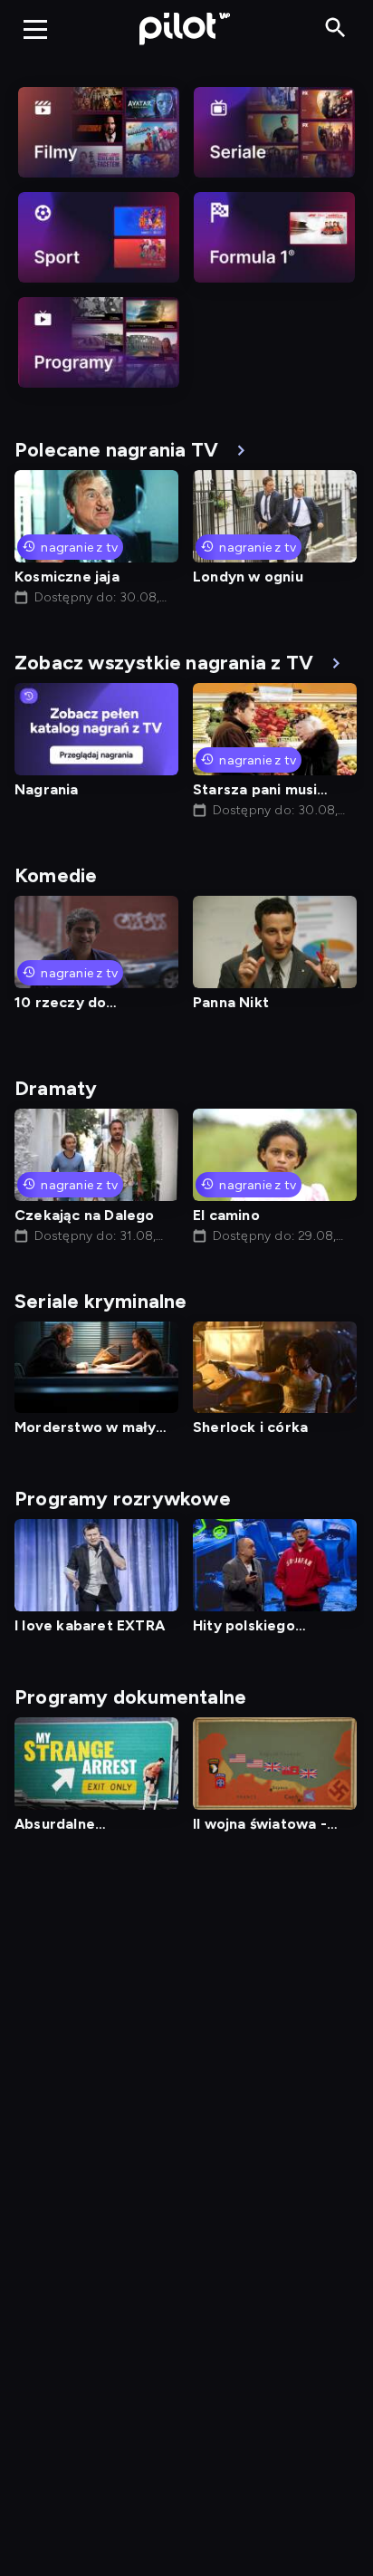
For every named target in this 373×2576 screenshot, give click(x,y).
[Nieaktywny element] (99, 132)
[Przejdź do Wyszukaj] (335, 29)
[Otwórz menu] (35, 29)
